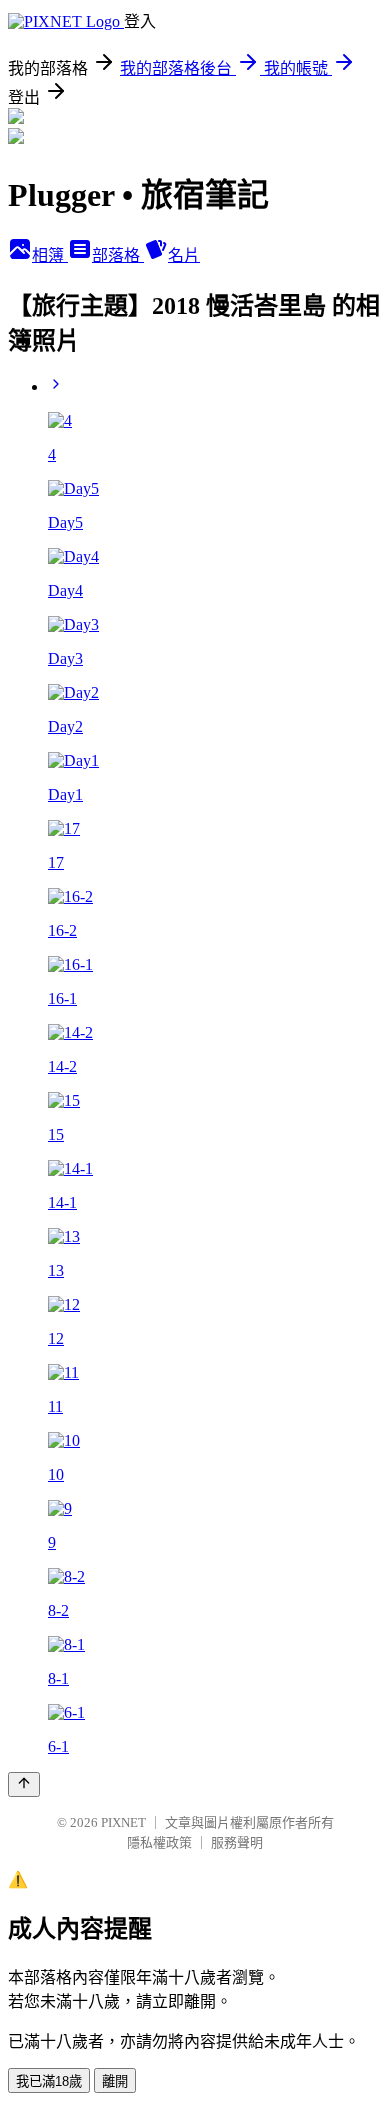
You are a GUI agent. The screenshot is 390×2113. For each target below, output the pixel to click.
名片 (184, 255)
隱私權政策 (159, 1842)
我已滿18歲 (49, 2081)
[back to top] (24, 1784)
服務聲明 (237, 1842)
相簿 (50, 255)
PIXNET (123, 1822)
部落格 (118, 255)
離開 (115, 2081)
